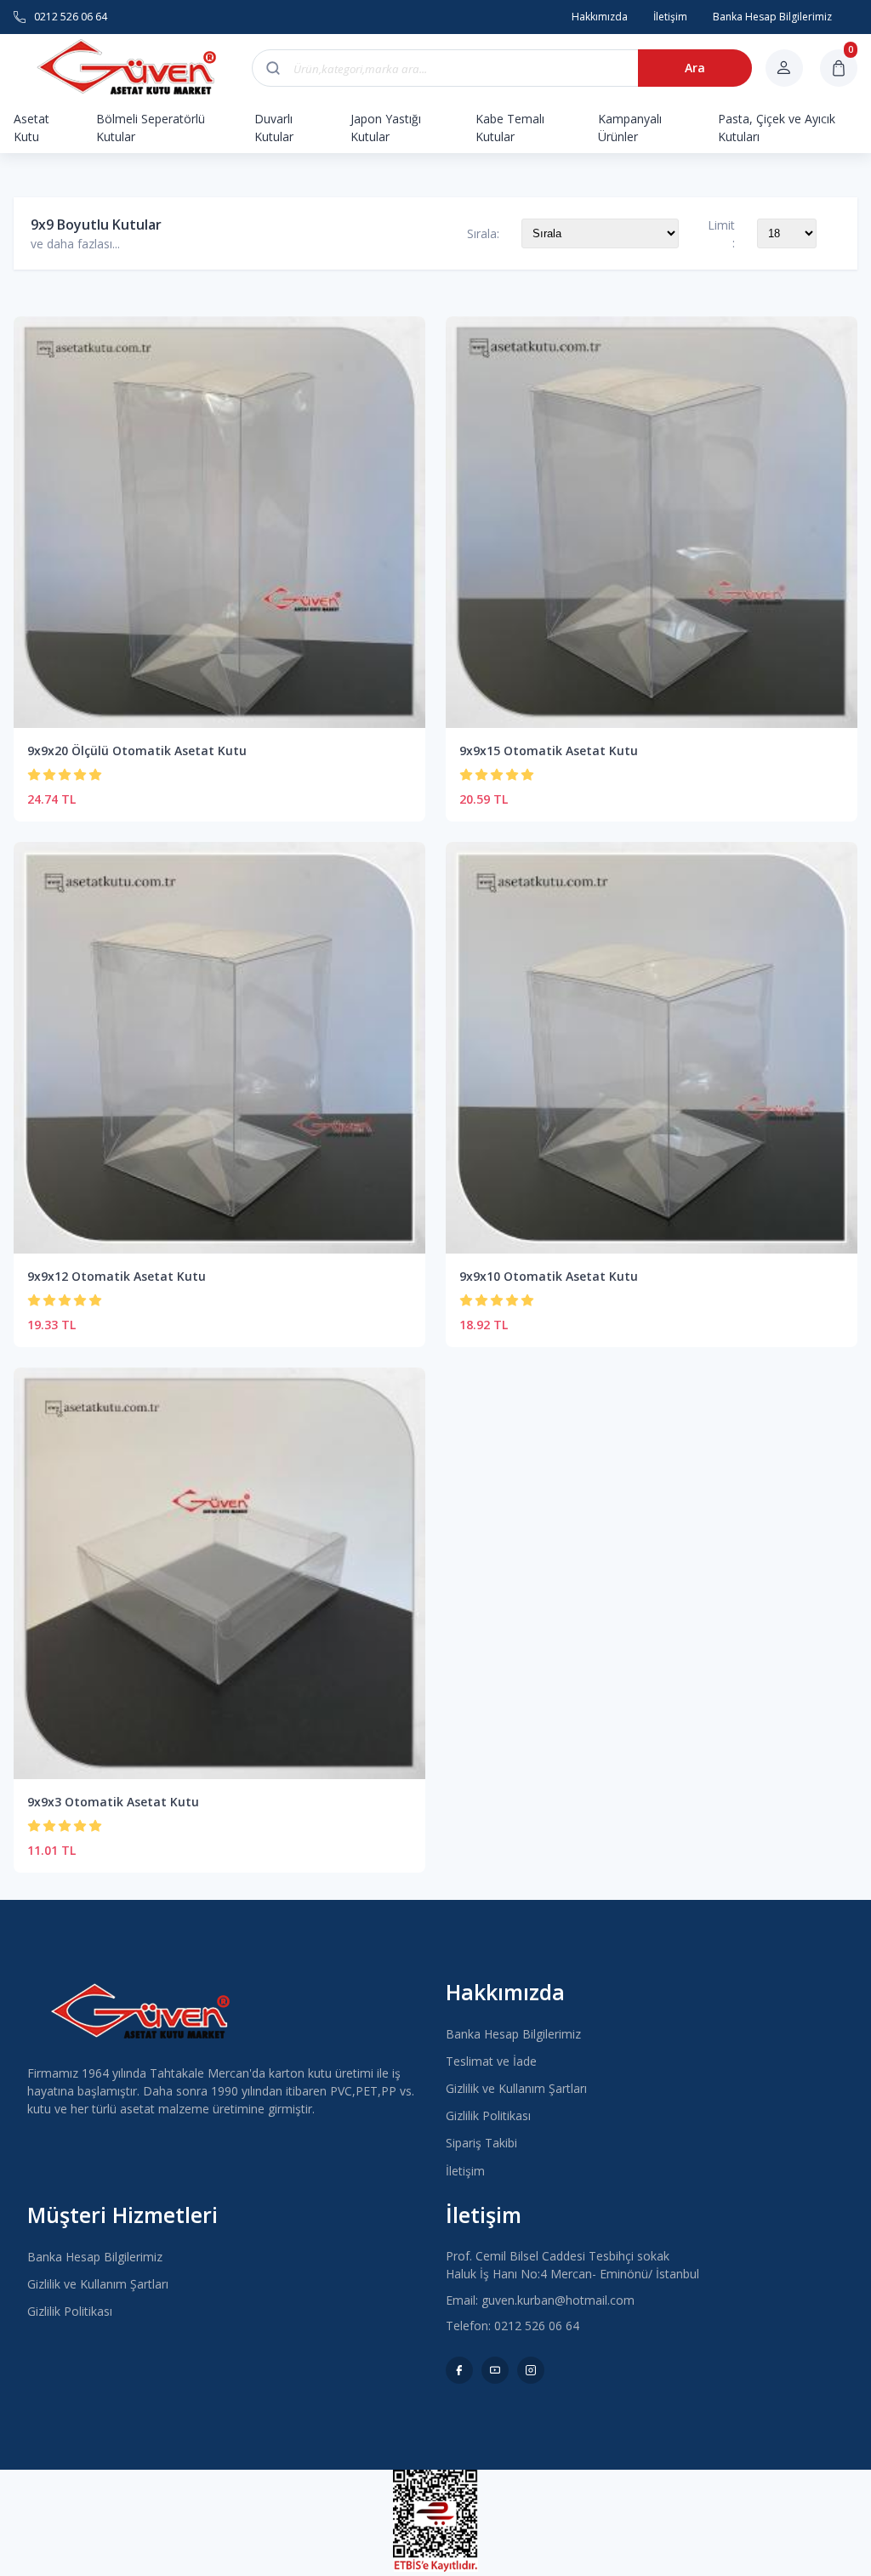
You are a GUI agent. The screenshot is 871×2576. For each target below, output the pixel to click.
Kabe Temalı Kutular (510, 128)
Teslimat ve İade (491, 2061)
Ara (695, 68)
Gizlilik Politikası (488, 2115)
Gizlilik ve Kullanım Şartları (516, 2088)
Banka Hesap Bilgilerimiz (513, 2034)
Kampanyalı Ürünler (630, 128)
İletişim (465, 2171)
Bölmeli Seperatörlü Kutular (151, 128)
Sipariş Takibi (481, 2143)
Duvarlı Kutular (274, 128)
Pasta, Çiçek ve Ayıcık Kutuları (777, 128)
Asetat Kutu (31, 128)
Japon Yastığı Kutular (386, 128)
